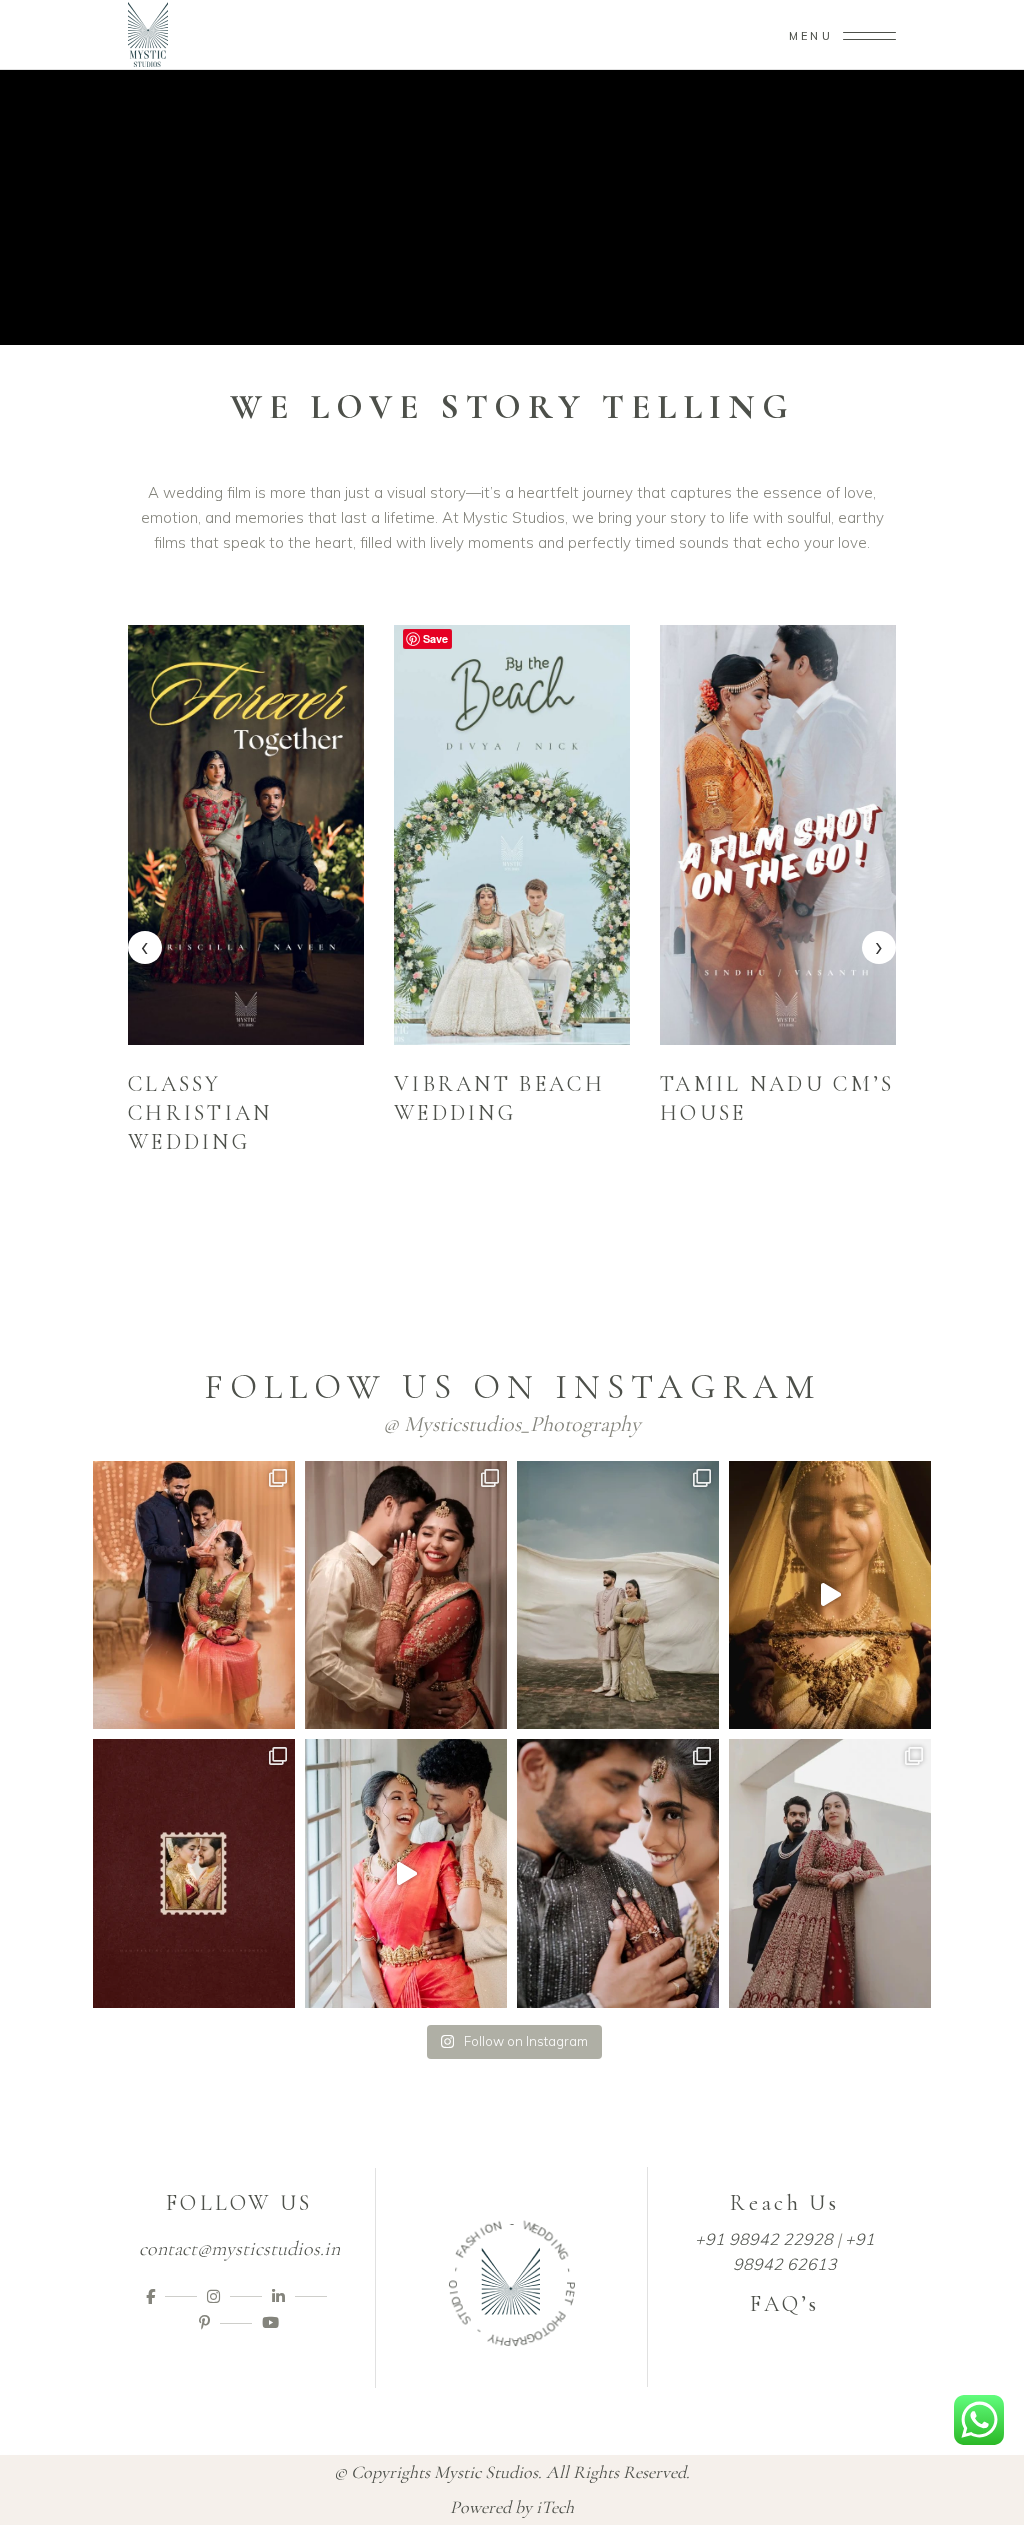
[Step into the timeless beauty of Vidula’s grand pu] (194, 1595)
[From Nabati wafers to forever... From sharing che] (406, 1873)
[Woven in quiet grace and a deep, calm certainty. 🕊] (830, 1873)
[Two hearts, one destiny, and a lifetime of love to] (194, 1873)
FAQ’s (784, 2304)
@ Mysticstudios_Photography (512, 1424)
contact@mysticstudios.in (239, 2249)
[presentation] (145, 947)
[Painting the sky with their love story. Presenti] (618, 1595)
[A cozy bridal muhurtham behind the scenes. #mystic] (830, 1595)
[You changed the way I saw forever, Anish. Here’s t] (406, 1595)
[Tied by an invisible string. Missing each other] (618, 1873)
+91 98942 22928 (764, 2239)
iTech (555, 2507)
